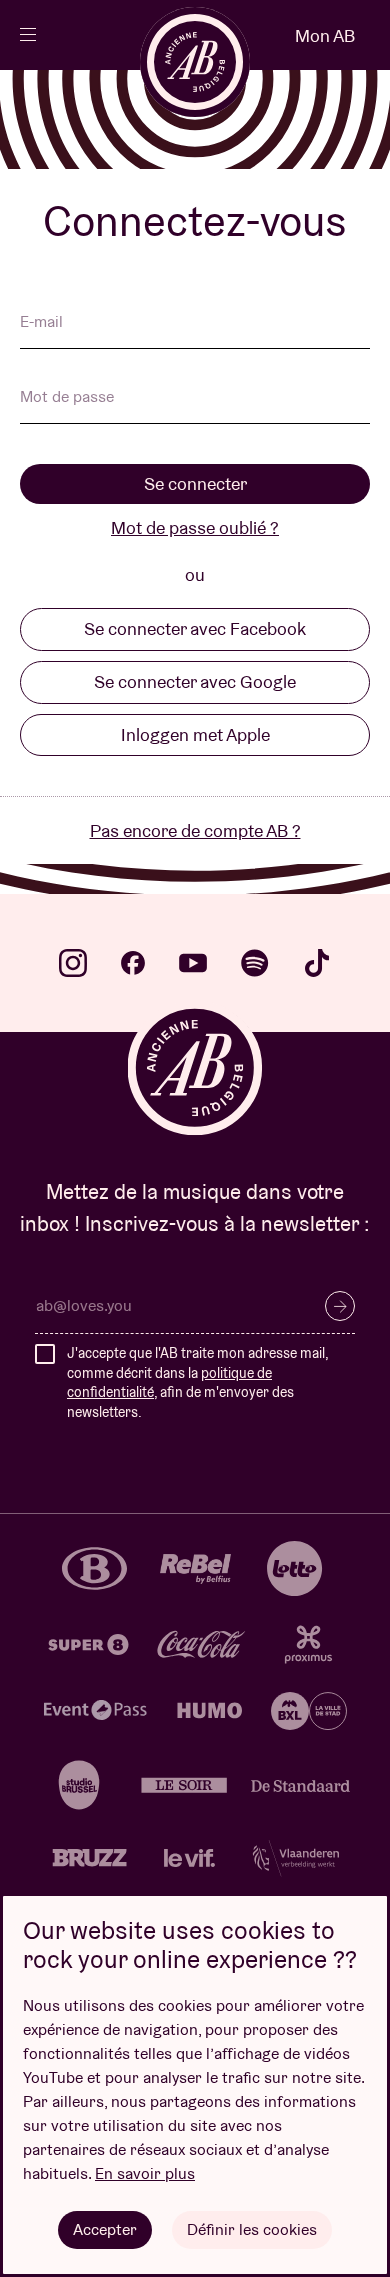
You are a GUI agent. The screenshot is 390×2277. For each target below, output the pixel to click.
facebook (133, 963)
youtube (193, 963)
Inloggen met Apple (195, 734)
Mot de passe (67, 398)
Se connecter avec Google (195, 681)
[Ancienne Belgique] (195, 62)
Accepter (105, 2229)
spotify (255, 963)
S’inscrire (340, 1306)
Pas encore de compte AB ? (195, 830)
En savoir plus (145, 2173)
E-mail (41, 323)
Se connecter (195, 483)
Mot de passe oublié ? (195, 527)
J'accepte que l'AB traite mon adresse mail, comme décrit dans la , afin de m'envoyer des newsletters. (197, 1382)
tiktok (317, 963)
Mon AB (325, 35)
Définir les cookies (252, 2229)
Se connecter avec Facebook (195, 628)
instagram (73, 963)
